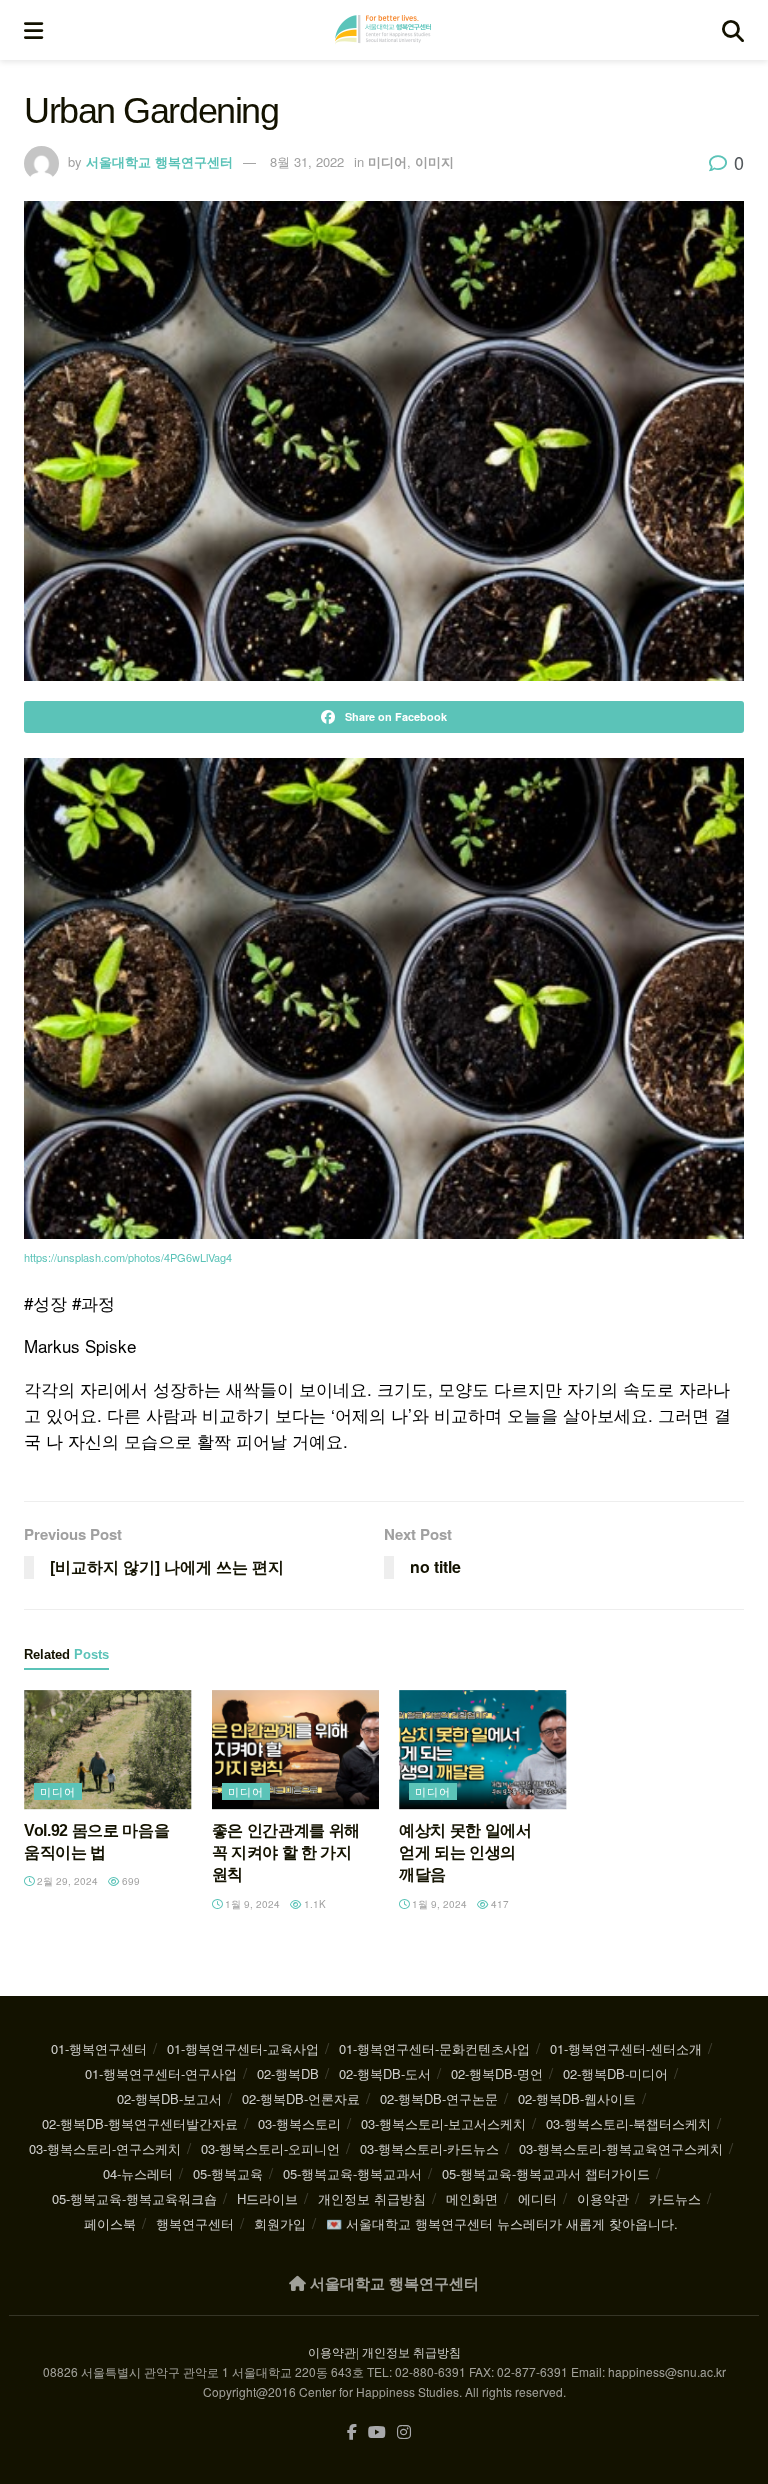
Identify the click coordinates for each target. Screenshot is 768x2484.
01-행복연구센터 (99, 2048)
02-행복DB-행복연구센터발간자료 (140, 2123)
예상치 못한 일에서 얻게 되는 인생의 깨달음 (465, 1853)
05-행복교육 (228, 2173)
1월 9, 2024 (251, 1904)
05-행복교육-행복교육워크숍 (134, 2198)
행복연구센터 (195, 2223)
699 (129, 1881)
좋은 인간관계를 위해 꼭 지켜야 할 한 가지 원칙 (286, 1853)
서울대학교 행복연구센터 (159, 161)
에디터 (537, 2198)
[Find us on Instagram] (404, 2432)
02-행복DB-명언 (497, 2073)
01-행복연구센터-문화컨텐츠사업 (434, 2048)
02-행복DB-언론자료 (301, 2098)
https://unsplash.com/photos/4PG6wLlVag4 (128, 1257)
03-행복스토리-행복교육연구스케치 (621, 2148)
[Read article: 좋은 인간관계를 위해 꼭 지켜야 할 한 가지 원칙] (296, 1750)
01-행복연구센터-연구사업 (161, 2073)
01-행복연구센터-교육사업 (243, 2048)
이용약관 (603, 2198)
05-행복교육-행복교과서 (352, 2173)
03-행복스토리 (299, 2123)
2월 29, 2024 (66, 1881)
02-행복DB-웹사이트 (577, 2098)
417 (498, 1904)
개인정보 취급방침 (372, 2198)
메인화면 (472, 2198)
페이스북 (110, 2223)
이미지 (434, 161)
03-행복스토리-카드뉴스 (429, 2148)
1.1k (313, 1904)
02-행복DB (288, 2073)
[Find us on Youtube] (377, 2432)
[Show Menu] (33, 30)
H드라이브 (267, 2198)
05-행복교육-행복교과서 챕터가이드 (546, 2173)
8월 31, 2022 (307, 161)
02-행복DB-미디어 (615, 2073)
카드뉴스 (675, 2198)
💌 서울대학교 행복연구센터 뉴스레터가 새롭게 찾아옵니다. (502, 2223)
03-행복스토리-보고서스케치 (443, 2123)
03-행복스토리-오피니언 (270, 2148)
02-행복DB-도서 (385, 2073)
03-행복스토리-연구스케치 (105, 2148)
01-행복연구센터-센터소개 (626, 2048)
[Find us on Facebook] (352, 2432)
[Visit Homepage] (383, 30)
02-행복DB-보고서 (169, 2098)
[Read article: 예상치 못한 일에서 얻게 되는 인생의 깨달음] (483, 1750)
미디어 (387, 161)
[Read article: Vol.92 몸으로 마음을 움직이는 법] (108, 1750)
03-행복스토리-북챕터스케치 (628, 2123)
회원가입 (280, 2223)
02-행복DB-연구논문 (439, 2098)
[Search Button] (733, 30)
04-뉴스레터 (138, 2173)
